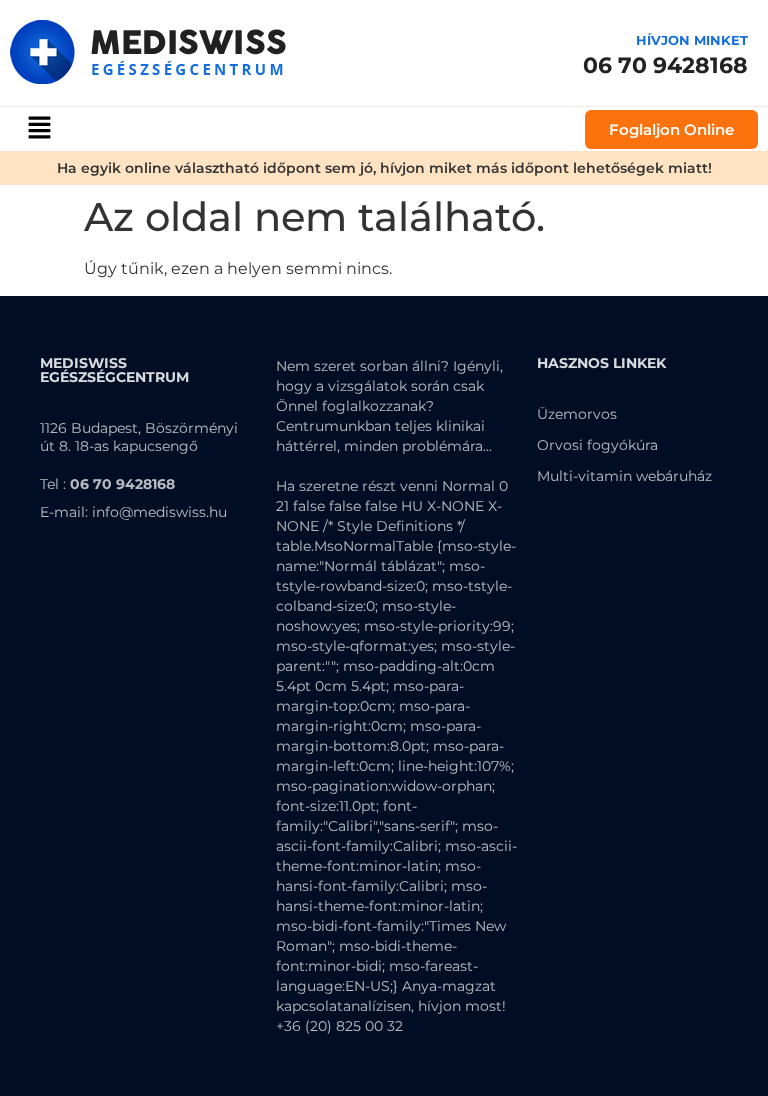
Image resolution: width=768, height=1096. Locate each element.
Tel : (107, 484)
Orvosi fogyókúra (597, 445)
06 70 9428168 (665, 65)
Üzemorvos (577, 414)
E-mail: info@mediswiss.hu (133, 512)
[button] (39, 129)
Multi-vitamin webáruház (624, 476)
